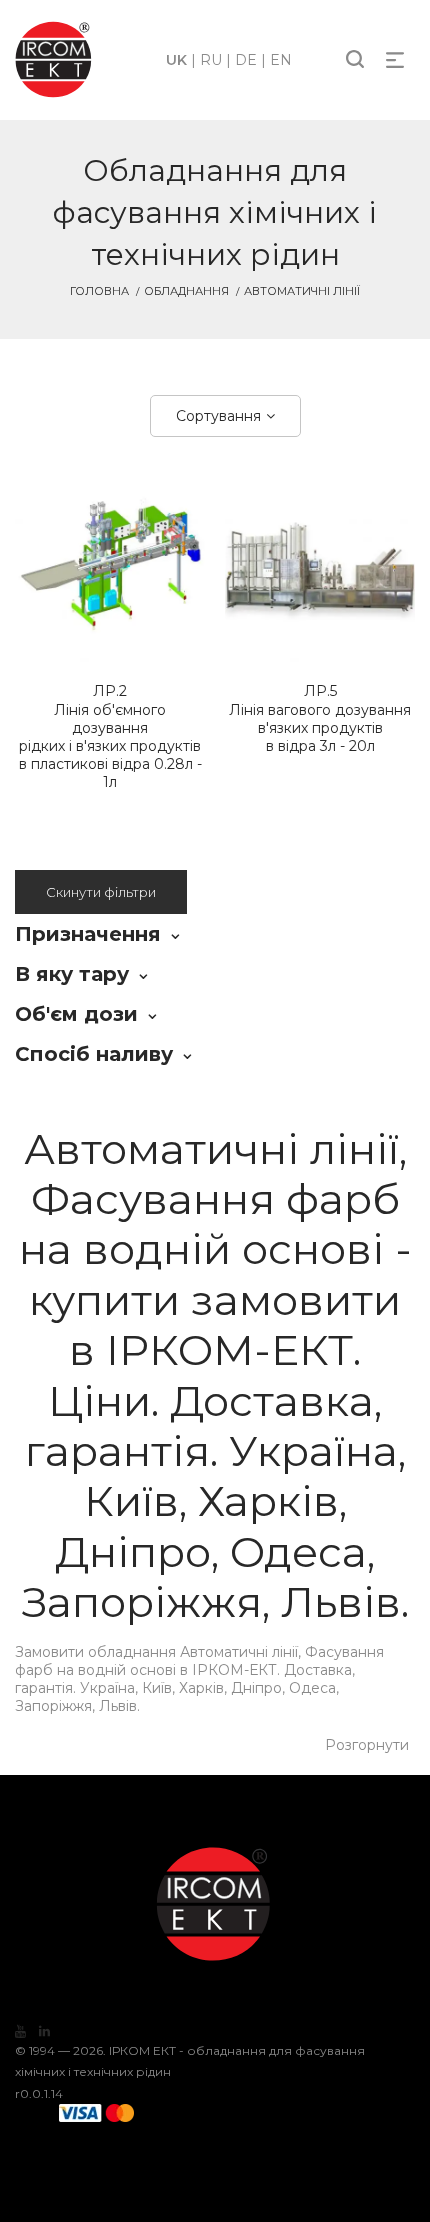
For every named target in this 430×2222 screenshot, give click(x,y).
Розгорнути (367, 1745)
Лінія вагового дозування (320, 718)
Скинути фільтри (101, 892)
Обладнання (186, 291)
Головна (99, 291)
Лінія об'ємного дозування (110, 736)
